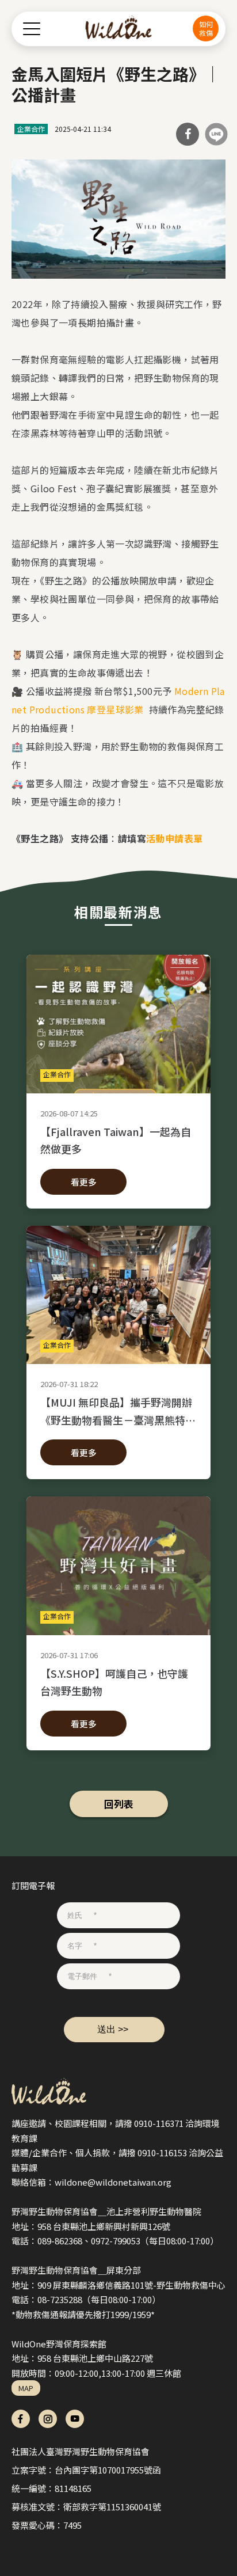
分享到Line (216, 134)
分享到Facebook (188, 134)
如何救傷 (206, 28)
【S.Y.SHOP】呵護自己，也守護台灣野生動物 (114, 1682)
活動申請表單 (174, 838)
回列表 (119, 1804)
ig (48, 2419)
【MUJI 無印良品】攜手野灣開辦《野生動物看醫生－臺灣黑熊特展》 (116, 1411)
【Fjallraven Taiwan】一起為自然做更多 (116, 1140)
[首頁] (119, 29)
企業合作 (31, 129)
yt (75, 2419)
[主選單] (32, 29)
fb (21, 2419)
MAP (26, 2388)
